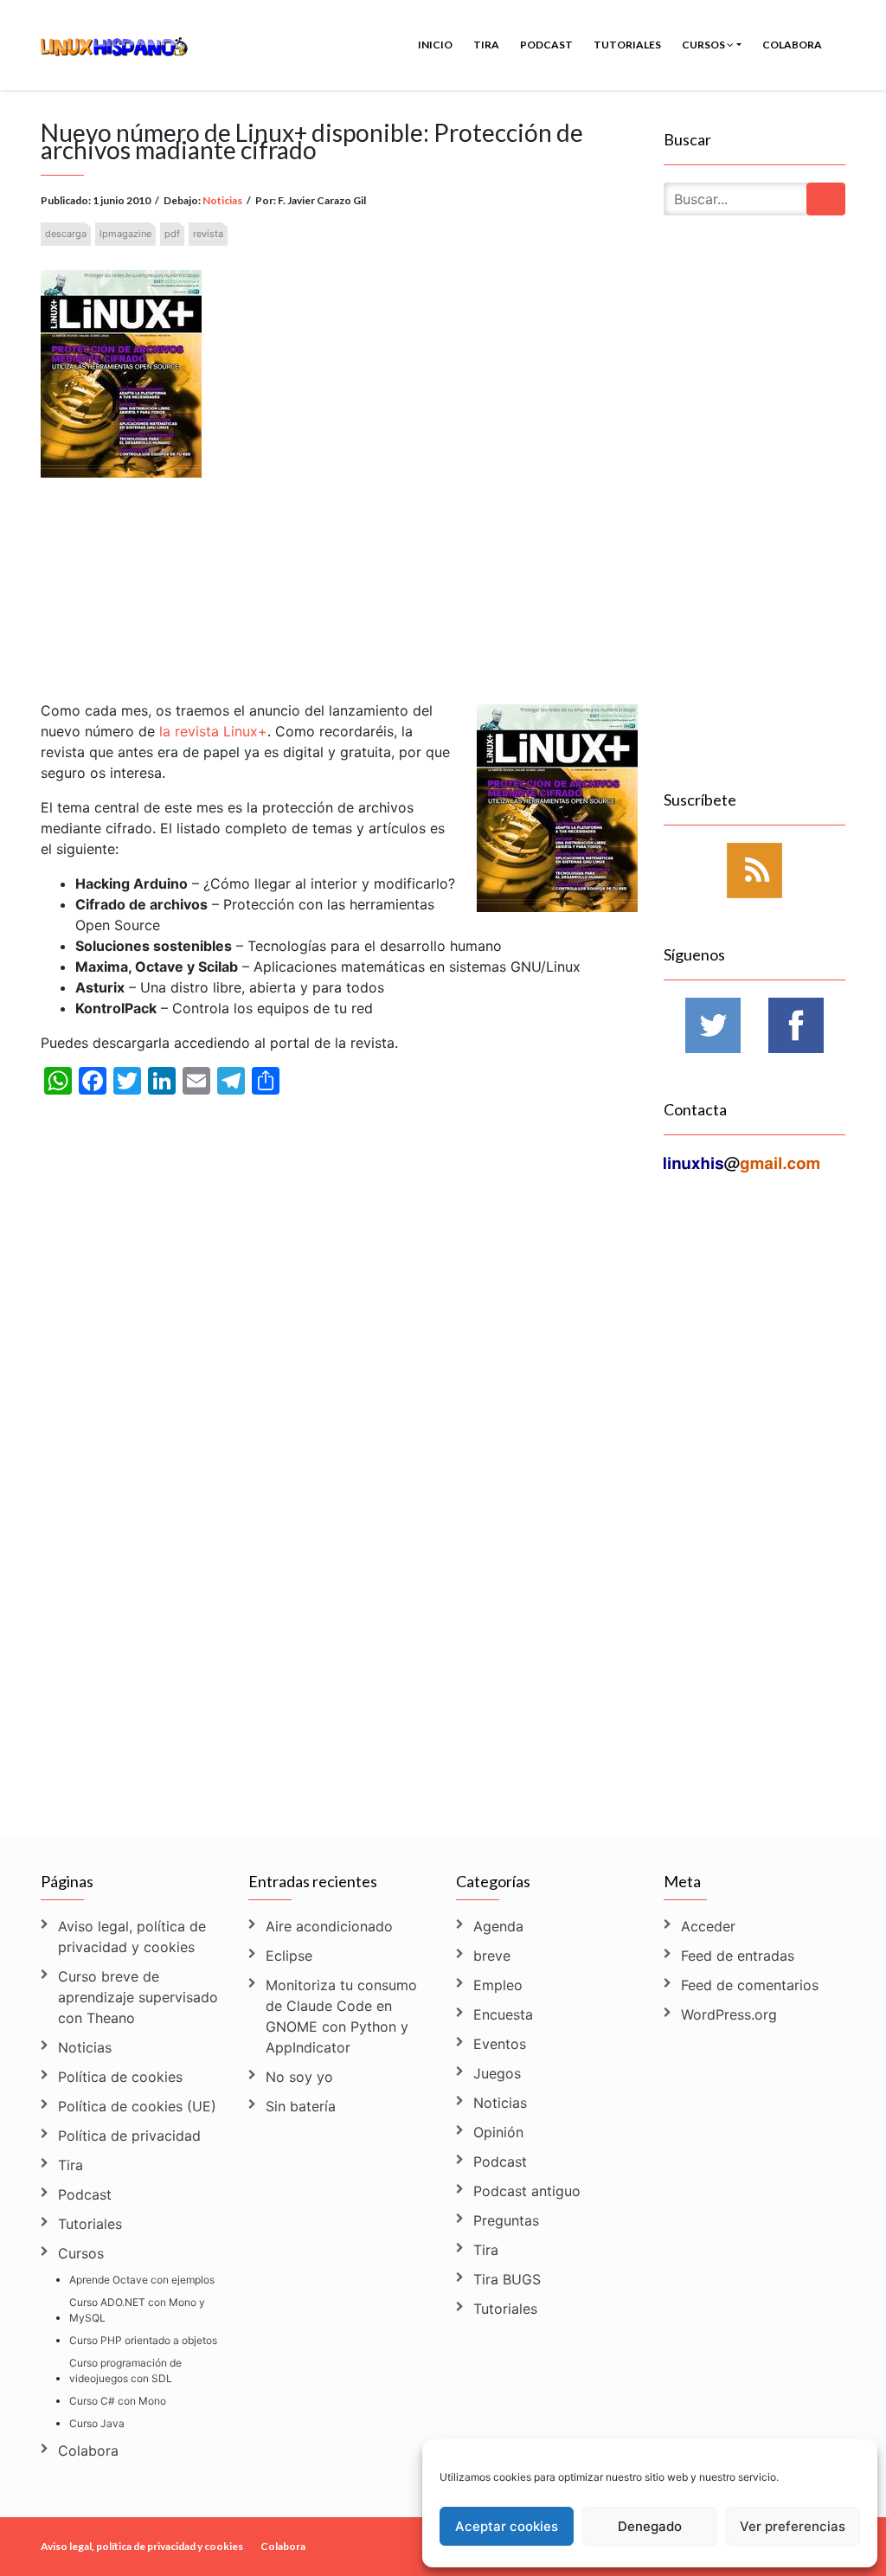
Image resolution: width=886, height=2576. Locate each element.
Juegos (497, 2073)
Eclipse (289, 1956)
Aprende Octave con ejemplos (142, 2280)
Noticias (222, 200)
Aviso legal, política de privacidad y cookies (132, 1937)
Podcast (546, 45)
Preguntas (506, 2220)
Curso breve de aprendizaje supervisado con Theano (138, 1997)
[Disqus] (339, 1586)
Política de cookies (120, 2077)
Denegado (650, 2526)
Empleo (498, 1985)
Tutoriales (627, 45)
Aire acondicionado (329, 1926)
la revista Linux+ (213, 731)
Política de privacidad (129, 2136)
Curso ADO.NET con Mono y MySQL (137, 2310)
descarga (66, 234)
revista (208, 234)
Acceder (708, 1926)
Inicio (435, 45)
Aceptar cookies (507, 2526)
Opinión (498, 2132)
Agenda (498, 1926)
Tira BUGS (507, 2279)
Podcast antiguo (527, 2191)
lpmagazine (125, 234)
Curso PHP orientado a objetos (143, 2340)
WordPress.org (729, 2014)
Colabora (792, 45)
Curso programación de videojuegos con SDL (125, 2370)
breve (492, 1956)
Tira (486, 45)
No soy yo (299, 2077)
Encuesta (503, 2014)
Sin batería (301, 2106)
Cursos (704, 45)
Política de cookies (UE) (137, 2106)
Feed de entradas (738, 1956)
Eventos (500, 2044)
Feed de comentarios (750, 1985)
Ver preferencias (793, 2526)
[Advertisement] (339, 572)
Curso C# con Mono (118, 2401)
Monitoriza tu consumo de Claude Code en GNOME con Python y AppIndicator (341, 2016)
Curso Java (97, 2423)
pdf (172, 234)
